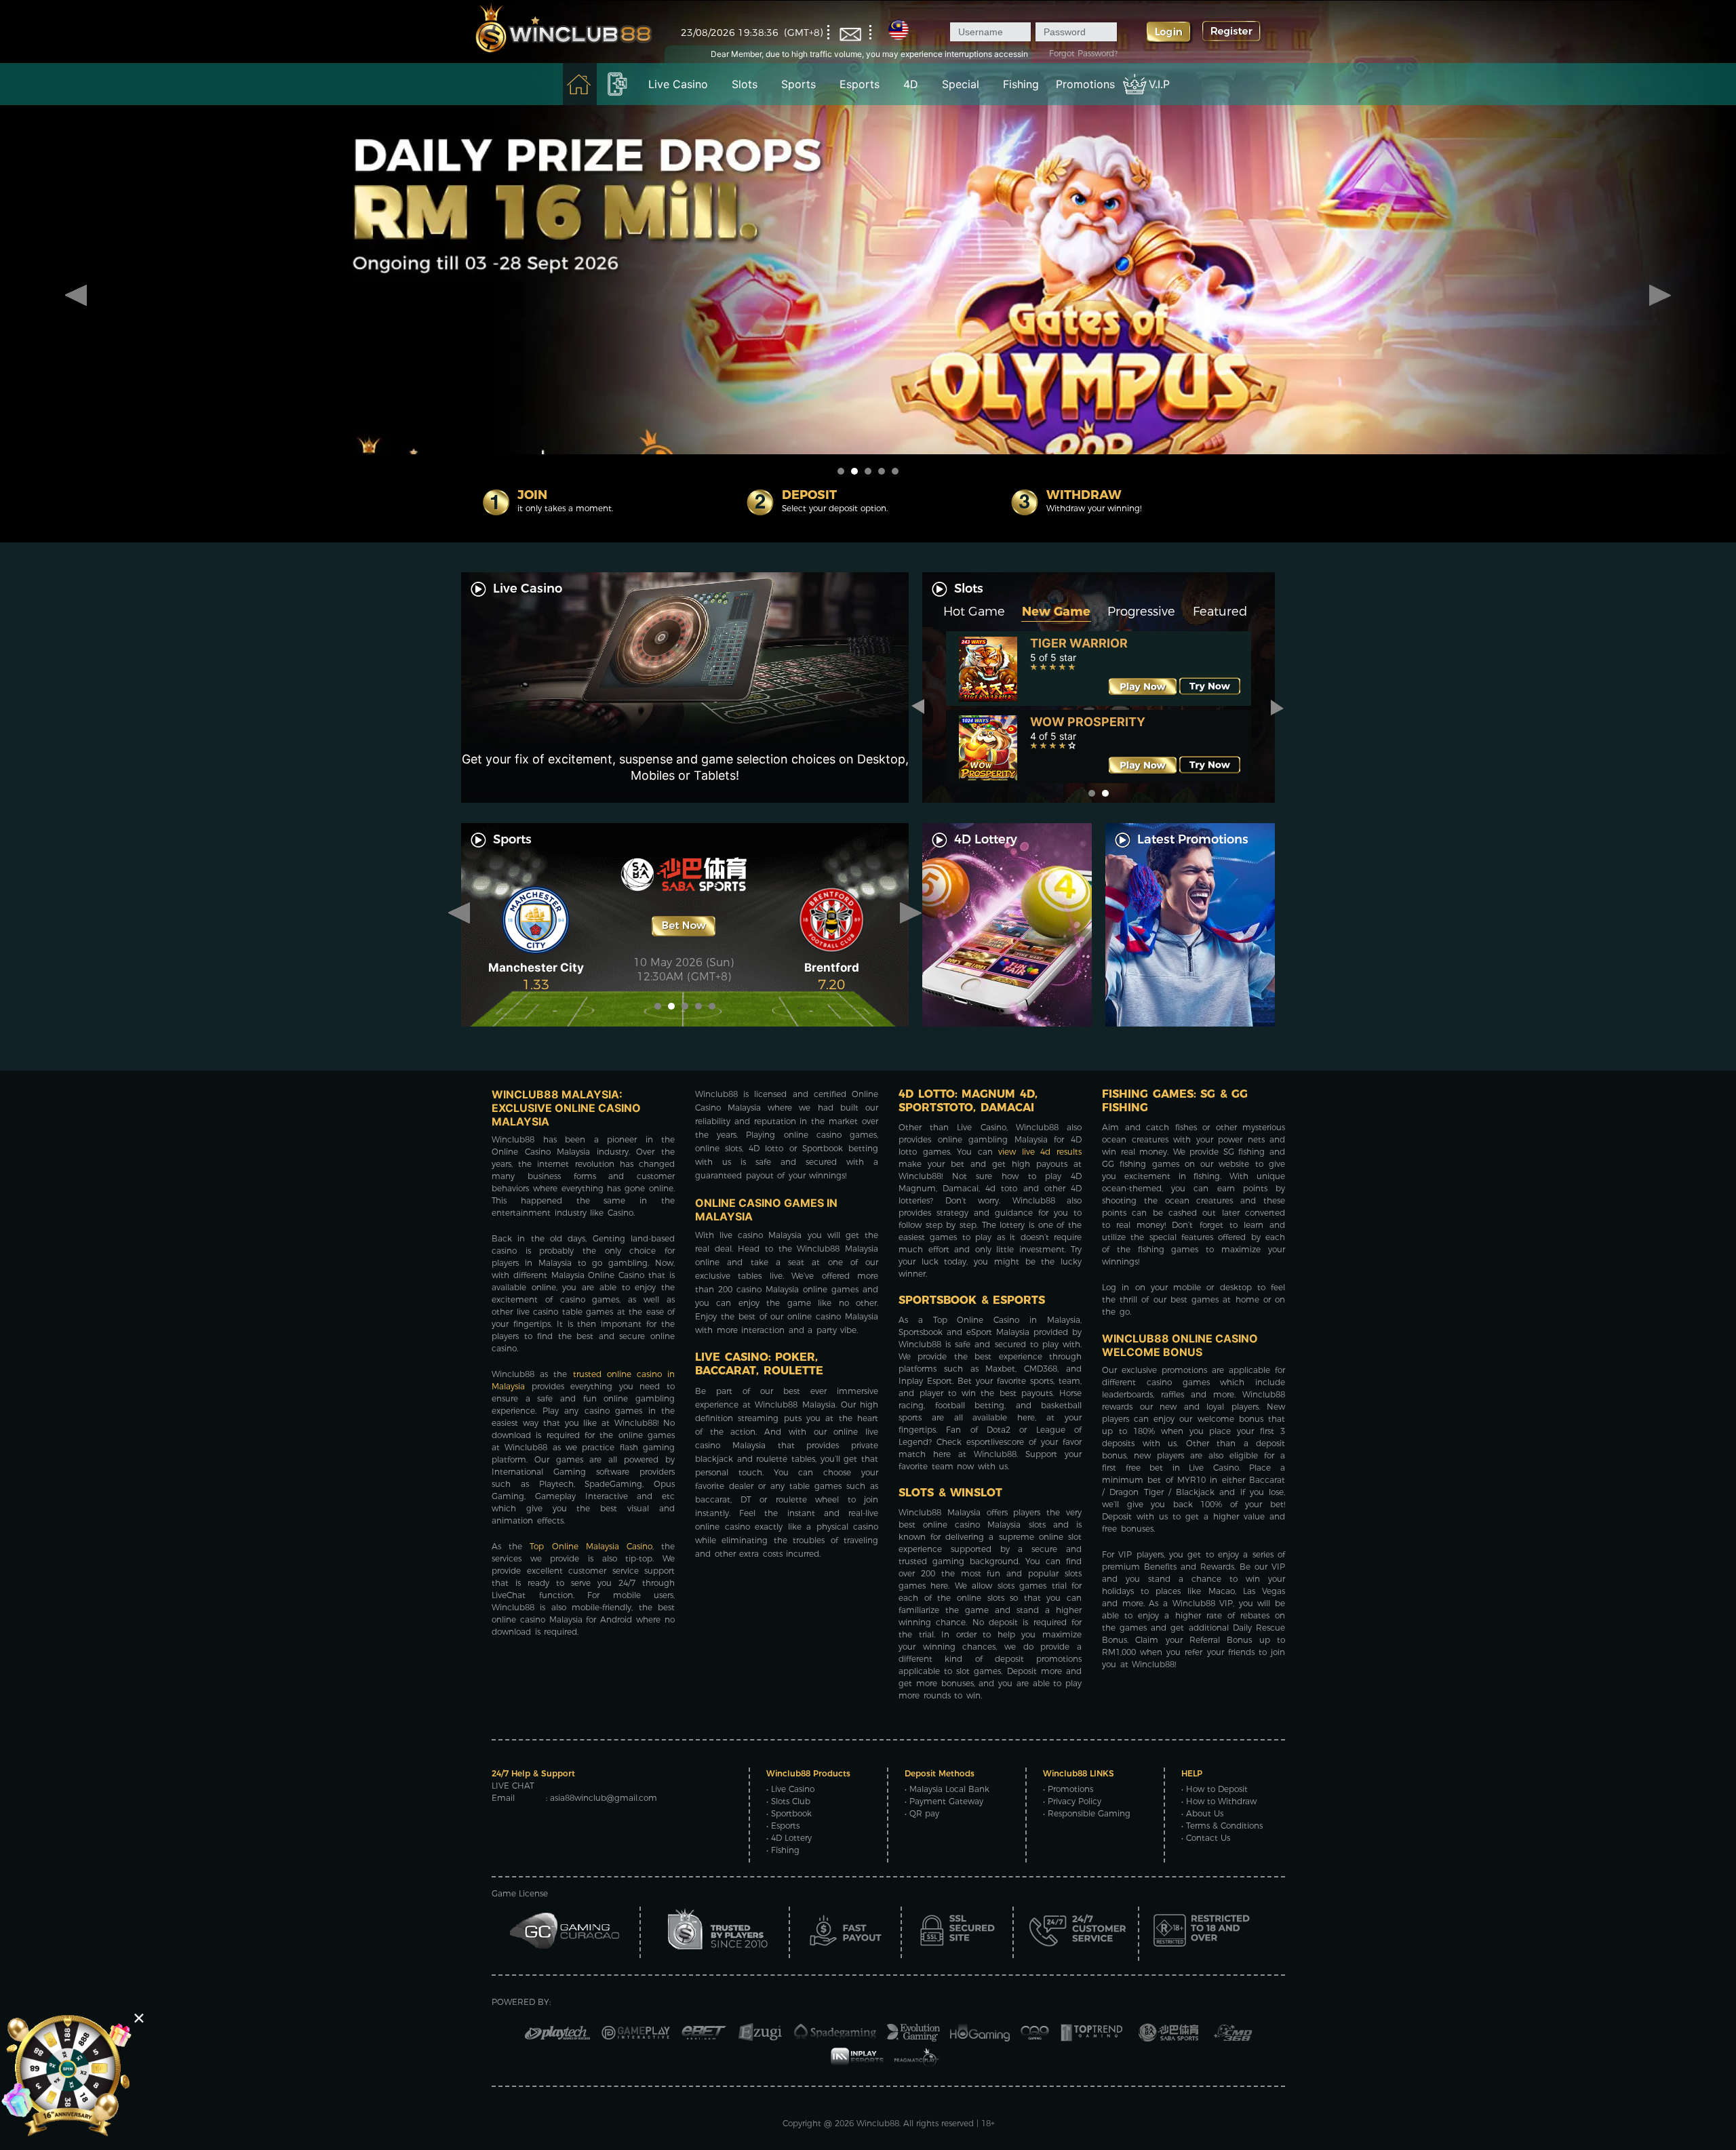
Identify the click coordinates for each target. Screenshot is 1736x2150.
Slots (745, 84)
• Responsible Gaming (1087, 1813)
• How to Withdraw (1219, 1801)
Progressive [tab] (1141, 612)
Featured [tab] (1220, 612)
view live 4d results (1040, 1152)
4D (911, 84)
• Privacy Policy (1072, 1801)
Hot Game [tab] (974, 612)
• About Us (1202, 1813)
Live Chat (513, 1786)
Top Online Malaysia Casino (591, 1546)
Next (1660, 296)
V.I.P (1159, 84)
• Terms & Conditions (1222, 1826)
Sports (798, 84)
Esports (860, 84)
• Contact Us (1206, 1838)
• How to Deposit (1215, 1789)
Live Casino (678, 84)
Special (961, 84)
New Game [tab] (1056, 612)
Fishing (1021, 84)
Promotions (1085, 84)
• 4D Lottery (789, 1838)
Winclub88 (878, 2123)
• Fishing (783, 1850)
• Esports (783, 1826)
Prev (76, 296)
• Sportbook (789, 1813)
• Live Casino (790, 1789)
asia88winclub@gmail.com (604, 1798)
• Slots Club (788, 1801)
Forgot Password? (1083, 53)
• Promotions (1068, 1789)
